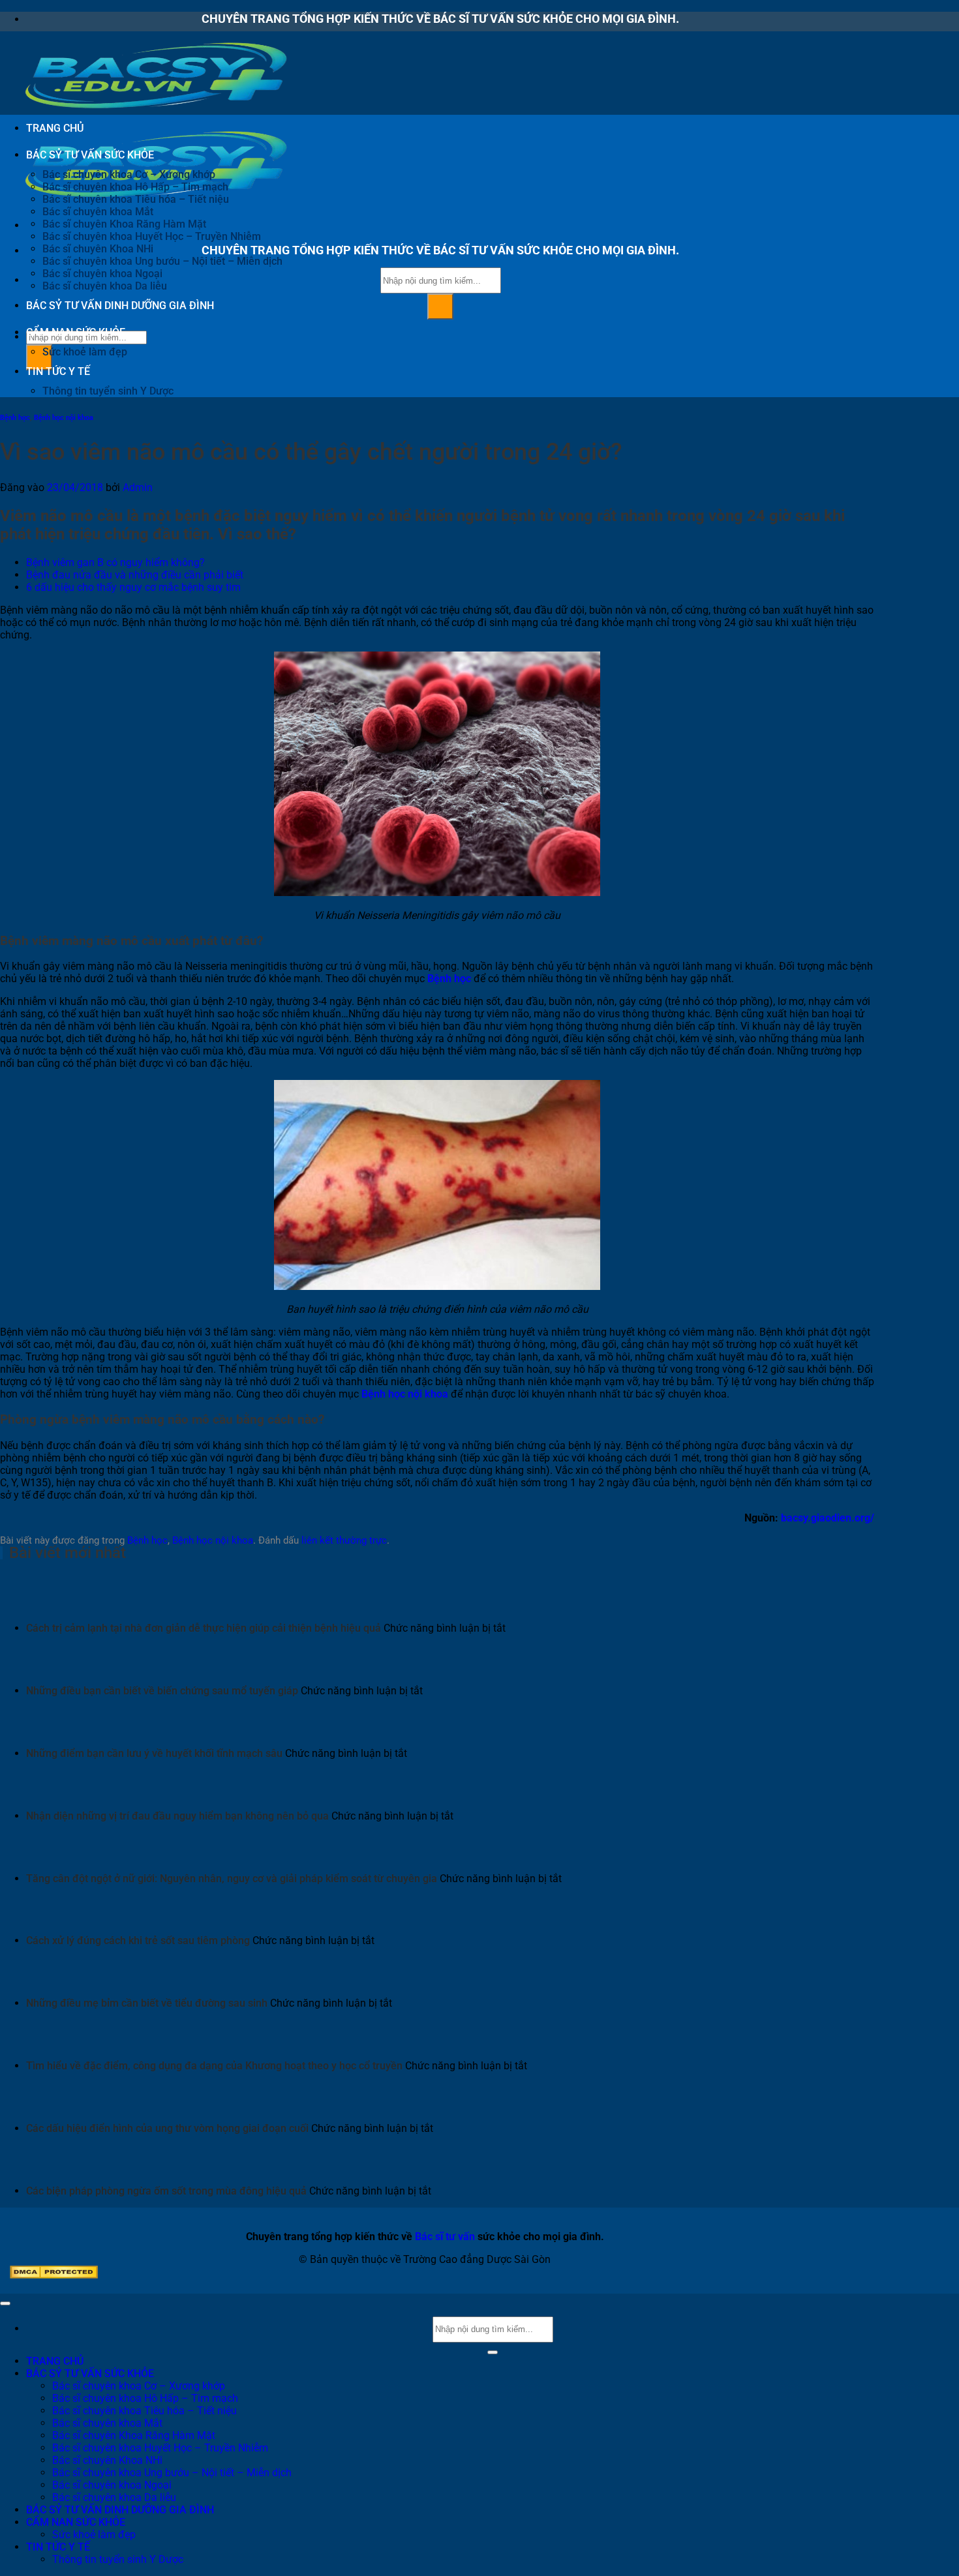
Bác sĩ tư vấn (445, 2237)
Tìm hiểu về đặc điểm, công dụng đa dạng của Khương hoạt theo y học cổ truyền (214, 2066)
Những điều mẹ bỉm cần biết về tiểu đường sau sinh (147, 2003)
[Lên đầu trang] (5, 2303)
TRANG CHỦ (55, 128)
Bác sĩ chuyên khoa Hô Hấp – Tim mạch (135, 187)
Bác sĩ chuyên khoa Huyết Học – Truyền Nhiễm (152, 236)
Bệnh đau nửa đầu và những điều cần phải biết (135, 575)
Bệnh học (15, 418)
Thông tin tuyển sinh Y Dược (108, 391)
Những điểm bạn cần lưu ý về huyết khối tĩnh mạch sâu (154, 1753)
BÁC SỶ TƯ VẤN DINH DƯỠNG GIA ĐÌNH (120, 306)
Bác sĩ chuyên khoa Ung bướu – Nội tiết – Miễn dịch (162, 261)
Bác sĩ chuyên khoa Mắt (98, 212)
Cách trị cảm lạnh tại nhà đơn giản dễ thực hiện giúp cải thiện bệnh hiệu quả (204, 1628)
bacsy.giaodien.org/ (828, 1518)
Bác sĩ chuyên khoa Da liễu (105, 286)
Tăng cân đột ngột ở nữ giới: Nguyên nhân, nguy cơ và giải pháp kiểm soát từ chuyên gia (232, 1879)
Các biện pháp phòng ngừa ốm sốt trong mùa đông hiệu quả (166, 2191)
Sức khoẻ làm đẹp (85, 352)
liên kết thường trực (344, 1540)
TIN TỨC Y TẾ (58, 371)
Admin (138, 487)
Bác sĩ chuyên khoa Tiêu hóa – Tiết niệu (136, 199)
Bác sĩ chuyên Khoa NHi (98, 249)
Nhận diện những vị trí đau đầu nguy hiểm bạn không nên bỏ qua (177, 1816)
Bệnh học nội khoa (64, 418)
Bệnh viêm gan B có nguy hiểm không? (115, 562)
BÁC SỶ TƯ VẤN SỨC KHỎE (90, 155)
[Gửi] (440, 307)
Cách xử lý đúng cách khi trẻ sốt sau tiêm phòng (138, 1940)
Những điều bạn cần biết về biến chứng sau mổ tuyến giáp (162, 1691)
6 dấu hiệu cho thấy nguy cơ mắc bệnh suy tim (133, 587)
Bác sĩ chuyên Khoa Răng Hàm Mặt (124, 224)
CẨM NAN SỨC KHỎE (76, 332)
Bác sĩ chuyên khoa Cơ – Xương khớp (129, 174)
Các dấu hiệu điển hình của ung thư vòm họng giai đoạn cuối (167, 2128)
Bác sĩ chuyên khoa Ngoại (102, 274)
